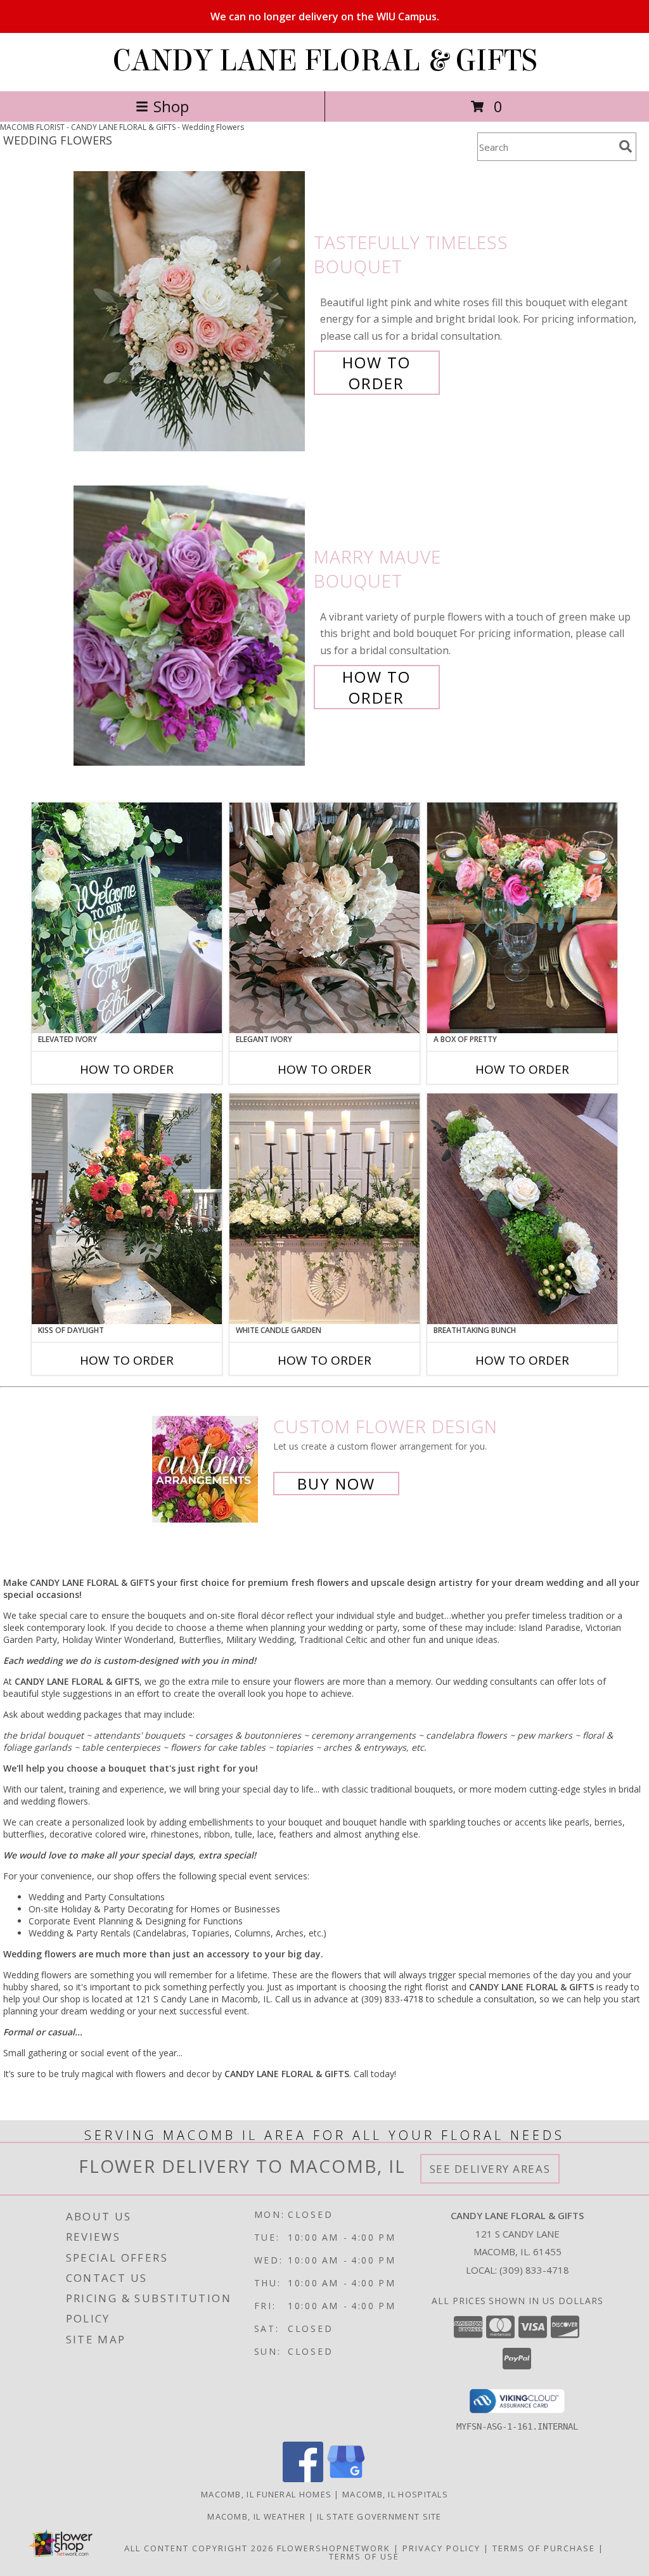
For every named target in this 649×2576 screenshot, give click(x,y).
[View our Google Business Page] (346, 2479)
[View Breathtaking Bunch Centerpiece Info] (522, 1209)
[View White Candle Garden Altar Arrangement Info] (324, 1209)
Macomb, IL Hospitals (395, 2494)
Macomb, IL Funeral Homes (266, 2494)
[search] (626, 146)
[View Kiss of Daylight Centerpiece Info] (127, 1209)
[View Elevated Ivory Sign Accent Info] (127, 918)
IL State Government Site (379, 2516)
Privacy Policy (441, 2548)
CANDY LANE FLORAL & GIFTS (325, 61)
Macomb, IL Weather (256, 2516)
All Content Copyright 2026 (199, 2548)
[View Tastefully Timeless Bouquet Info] (190, 312)
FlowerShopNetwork (334, 2548)
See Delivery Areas (490, 2169)
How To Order (376, 373)
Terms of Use (364, 2556)
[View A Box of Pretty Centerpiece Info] (522, 918)
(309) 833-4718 (534, 2270)
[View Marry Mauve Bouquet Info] (190, 626)
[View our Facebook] (303, 2479)
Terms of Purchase (544, 2548)
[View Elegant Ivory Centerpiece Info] (324, 918)
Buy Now (336, 1484)
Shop (171, 106)
